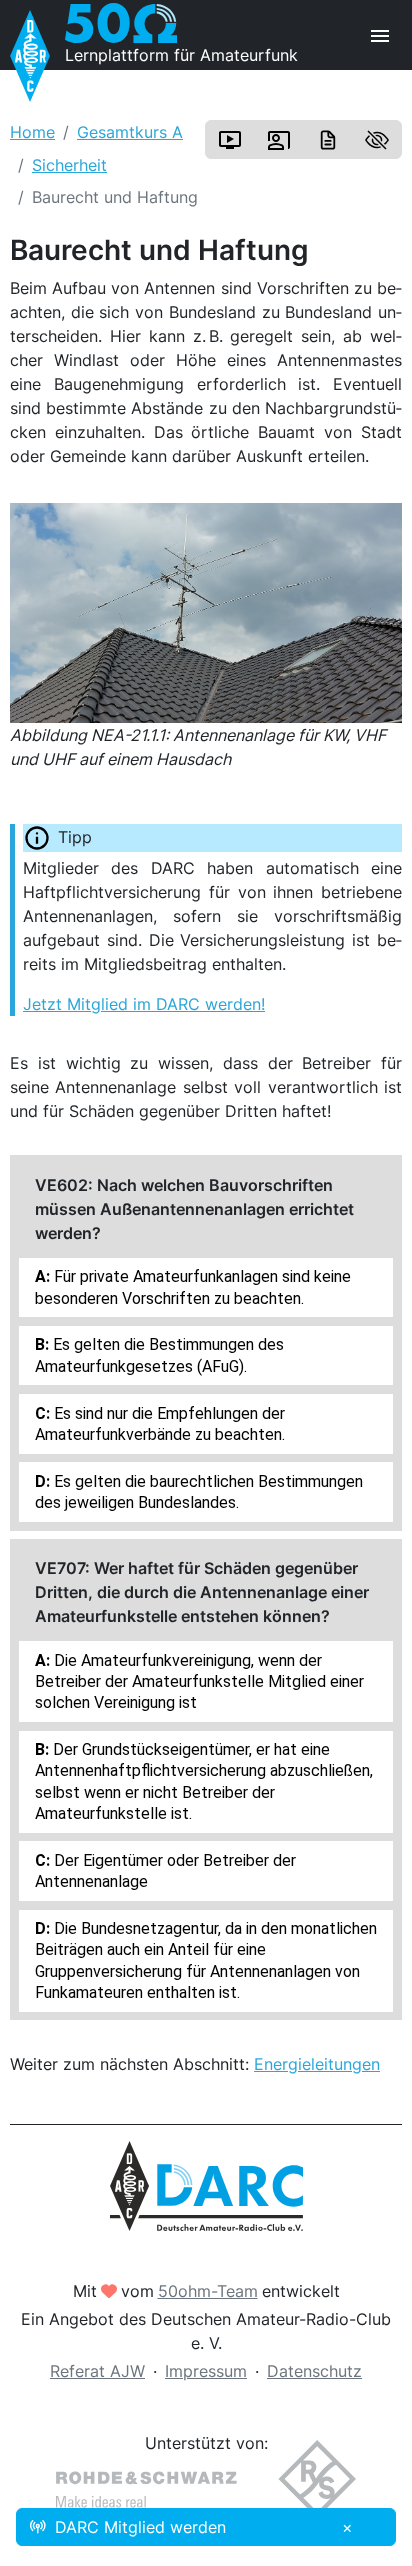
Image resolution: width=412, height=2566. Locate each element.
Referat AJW (97, 2371)
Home (32, 132)
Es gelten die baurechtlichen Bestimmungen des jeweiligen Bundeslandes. (199, 1492)
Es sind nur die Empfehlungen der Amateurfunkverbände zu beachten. (160, 1424)
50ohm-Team (208, 2291)
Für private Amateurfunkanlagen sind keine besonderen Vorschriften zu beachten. (193, 1287)
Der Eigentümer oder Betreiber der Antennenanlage (165, 1871)
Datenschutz (314, 2371)
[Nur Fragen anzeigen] (377, 140)
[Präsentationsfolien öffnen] (279, 140)
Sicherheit (69, 165)
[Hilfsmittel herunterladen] (328, 140)
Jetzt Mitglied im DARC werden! (144, 1004)
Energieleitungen (317, 2064)
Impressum (206, 2371)
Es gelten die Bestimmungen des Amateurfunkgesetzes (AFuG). (159, 1355)
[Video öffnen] (230, 140)
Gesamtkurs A (130, 132)
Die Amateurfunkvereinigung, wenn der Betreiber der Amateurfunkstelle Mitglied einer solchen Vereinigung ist (199, 1682)
